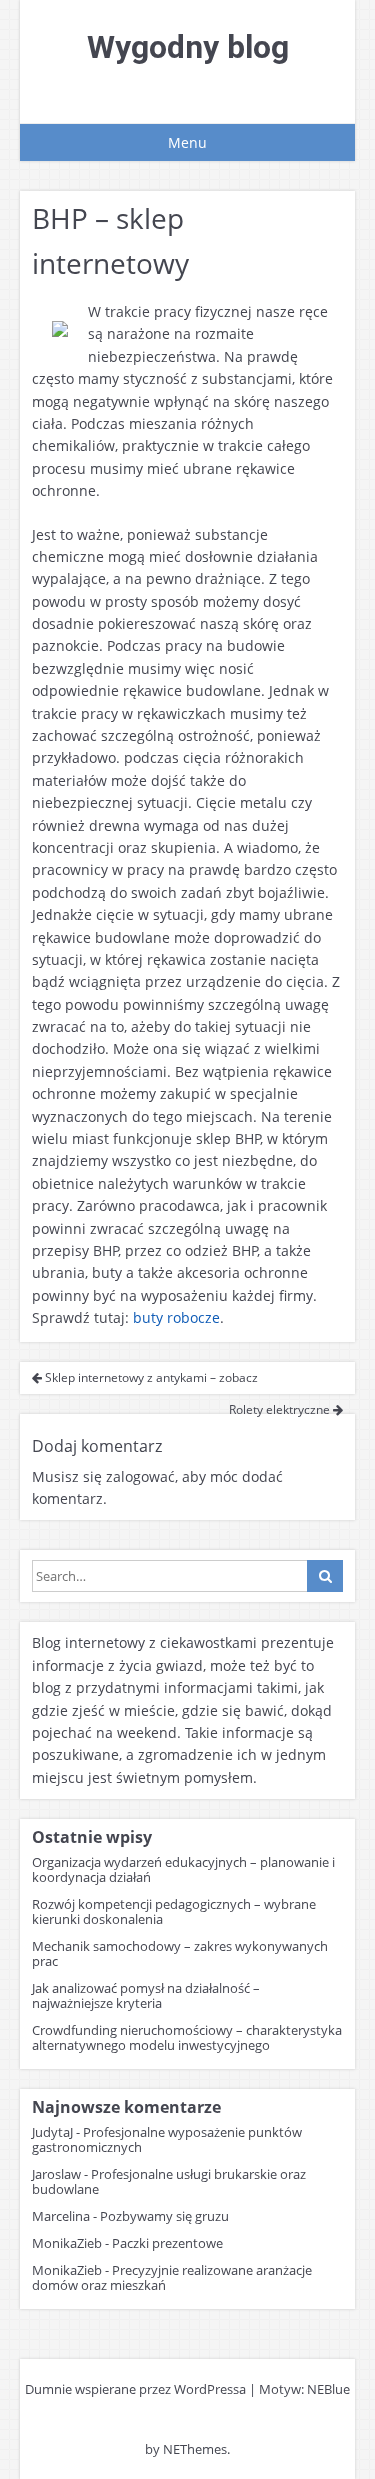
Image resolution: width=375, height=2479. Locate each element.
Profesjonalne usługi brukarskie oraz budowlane (169, 2181)
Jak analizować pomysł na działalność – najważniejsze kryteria (146, 1995)
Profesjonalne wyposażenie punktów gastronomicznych (167, 2139)
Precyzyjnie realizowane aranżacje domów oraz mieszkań (172, 2277)
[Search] (325, 1576)
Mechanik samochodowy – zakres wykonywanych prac (180, 1953)
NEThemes (195, 2449)
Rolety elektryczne (281, 1409)
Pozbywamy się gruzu (164, 2216)
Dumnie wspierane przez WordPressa (135, 2389)
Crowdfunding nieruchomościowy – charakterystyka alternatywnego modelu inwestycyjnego (187, 2037)
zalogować (140, 1476)
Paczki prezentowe (167, 2243)
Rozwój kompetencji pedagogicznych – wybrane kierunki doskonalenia (174, 1911)
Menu (187, 142)
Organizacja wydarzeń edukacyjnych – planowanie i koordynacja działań (183, 1869)
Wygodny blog (188, 47)
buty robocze (176, 1317)
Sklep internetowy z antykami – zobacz (150, 1377)
